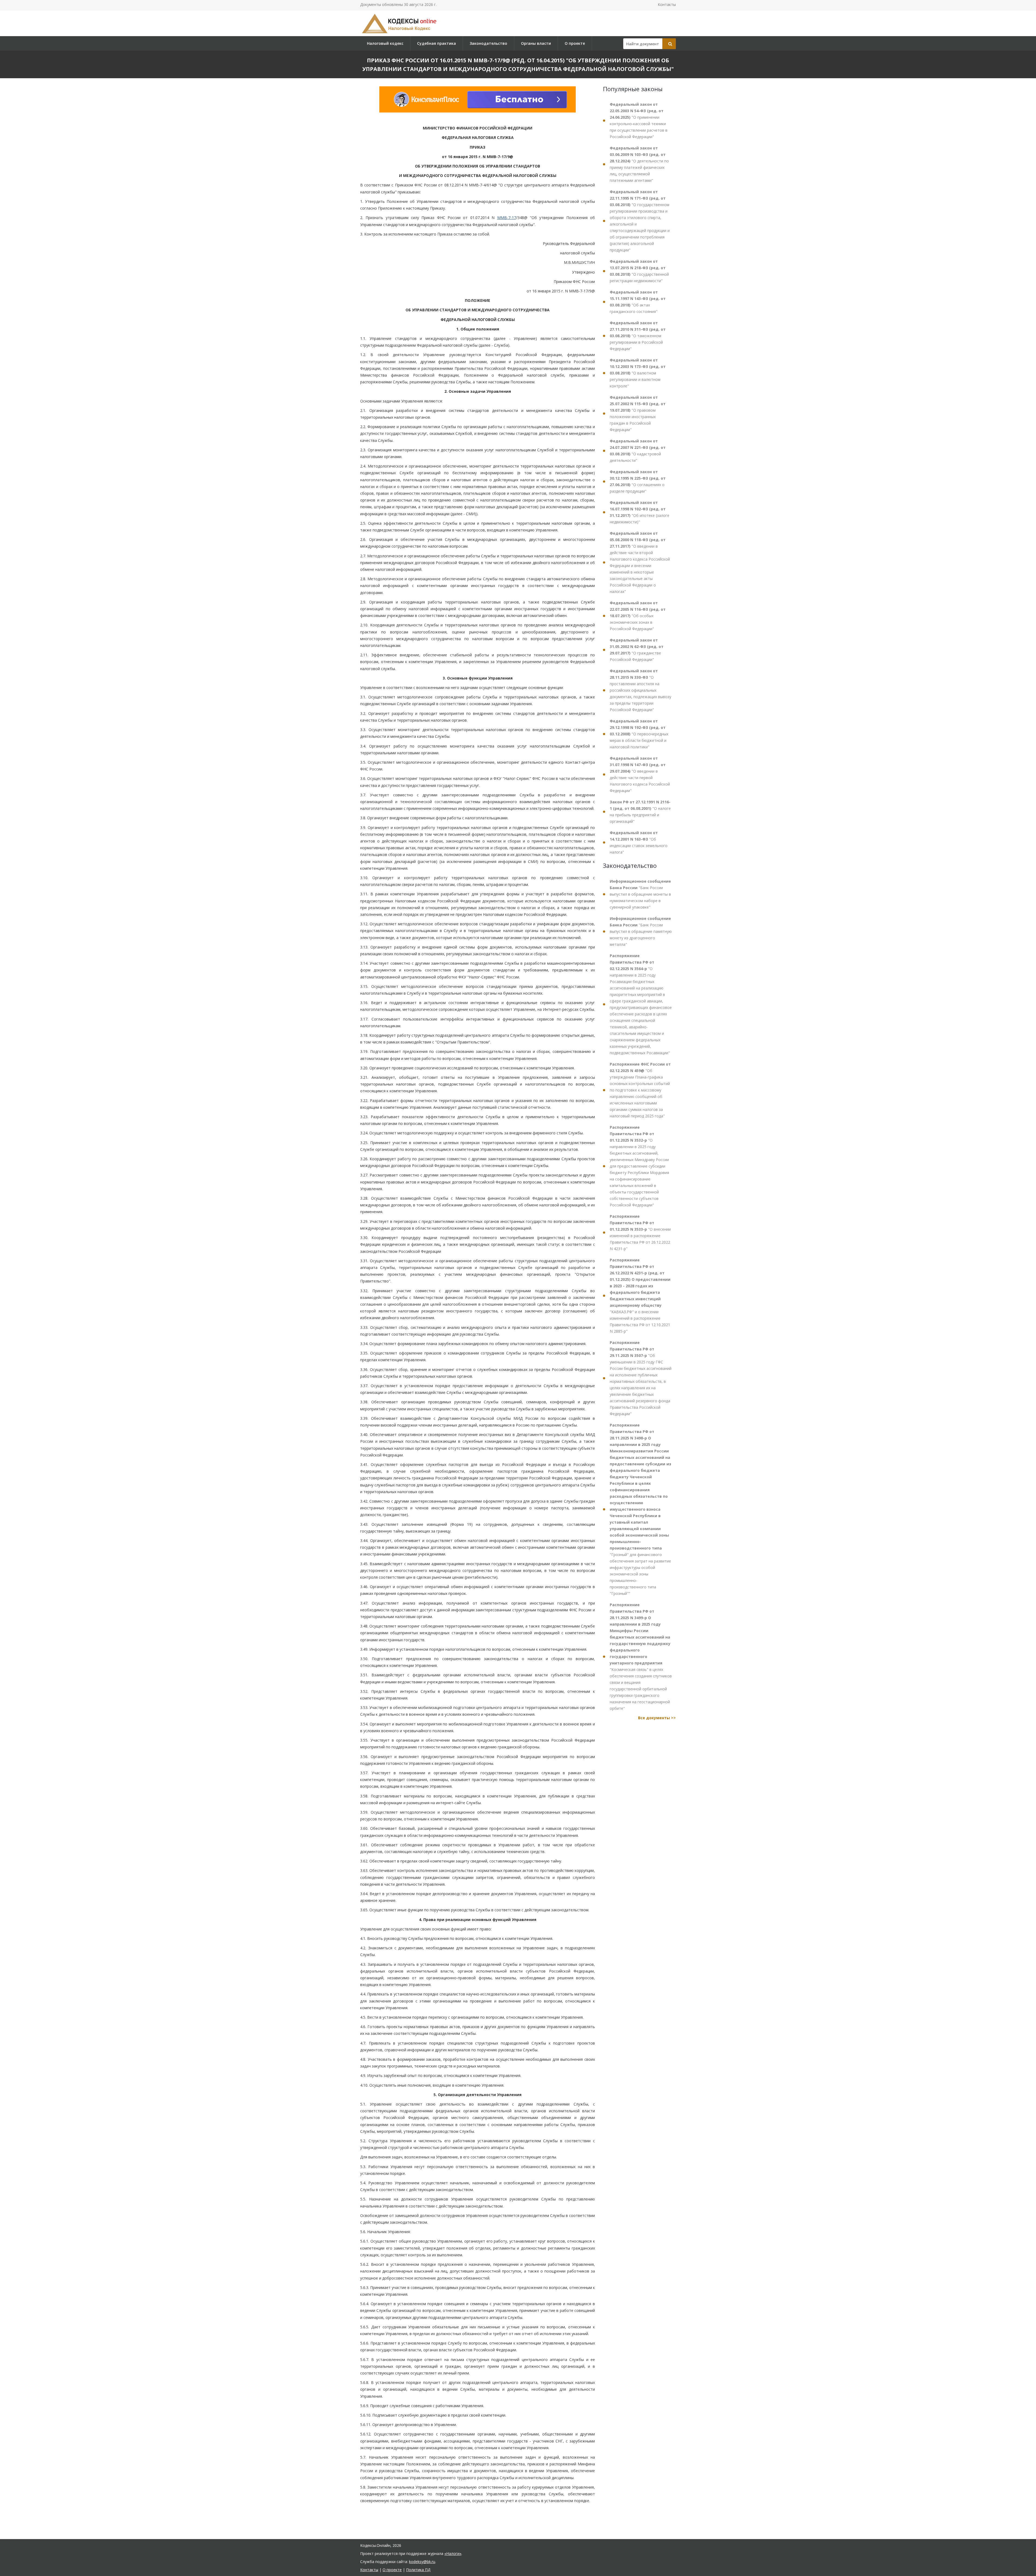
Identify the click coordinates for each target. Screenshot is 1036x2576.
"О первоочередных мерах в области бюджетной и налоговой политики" (639, 734)
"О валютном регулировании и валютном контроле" (638, 373)
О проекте (575, 43)
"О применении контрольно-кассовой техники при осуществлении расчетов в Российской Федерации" (639, 120)
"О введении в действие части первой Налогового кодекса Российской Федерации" (640, 774)
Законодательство (488, 43)
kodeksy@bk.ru (422, 2562)
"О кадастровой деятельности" (638, 451)
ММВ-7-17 (507, 218)
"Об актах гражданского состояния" (638, 302)
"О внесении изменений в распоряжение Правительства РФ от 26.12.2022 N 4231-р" (640, 1232)
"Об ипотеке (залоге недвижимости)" (640, 512)
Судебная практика (437, 43)
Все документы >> (657, 1718)
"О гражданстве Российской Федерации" (637, 650)
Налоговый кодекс (385, 43)
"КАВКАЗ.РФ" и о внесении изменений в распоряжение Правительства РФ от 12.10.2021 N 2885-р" (640, 1296)
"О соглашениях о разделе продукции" (638, 481)
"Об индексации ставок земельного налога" (639, 842)
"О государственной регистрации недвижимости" (639, 271)
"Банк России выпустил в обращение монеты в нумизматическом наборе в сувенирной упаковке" (640, 894)
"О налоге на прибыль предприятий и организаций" (640, 812)
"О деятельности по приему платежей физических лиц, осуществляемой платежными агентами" (639, 164)
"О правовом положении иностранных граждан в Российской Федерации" (638, 413)
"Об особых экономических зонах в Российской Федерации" (638, 616)
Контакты (667, 4)
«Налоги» (453, 2553)
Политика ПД (418, 2570)
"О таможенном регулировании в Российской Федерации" (638, 336)
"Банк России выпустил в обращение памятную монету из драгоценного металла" (641, 931)
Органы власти (536, 43)
